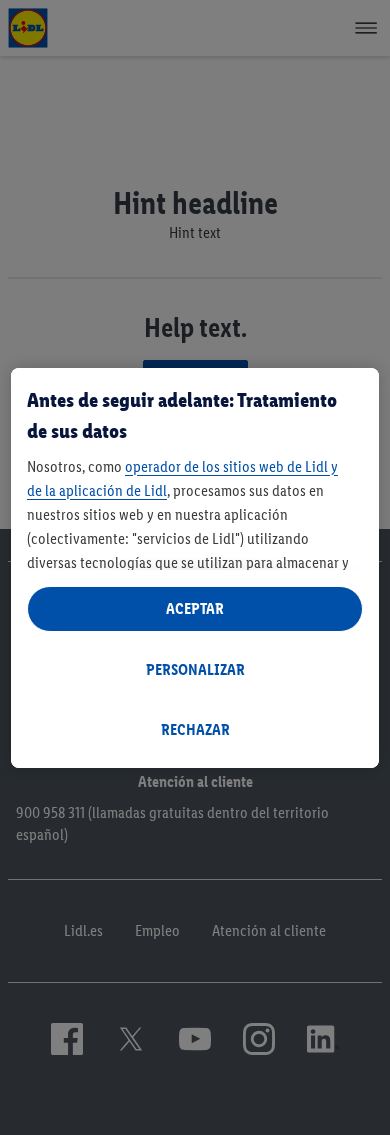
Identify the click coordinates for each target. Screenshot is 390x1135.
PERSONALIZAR (195, 669)
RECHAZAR (195, 729)
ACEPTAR (195, 608)
